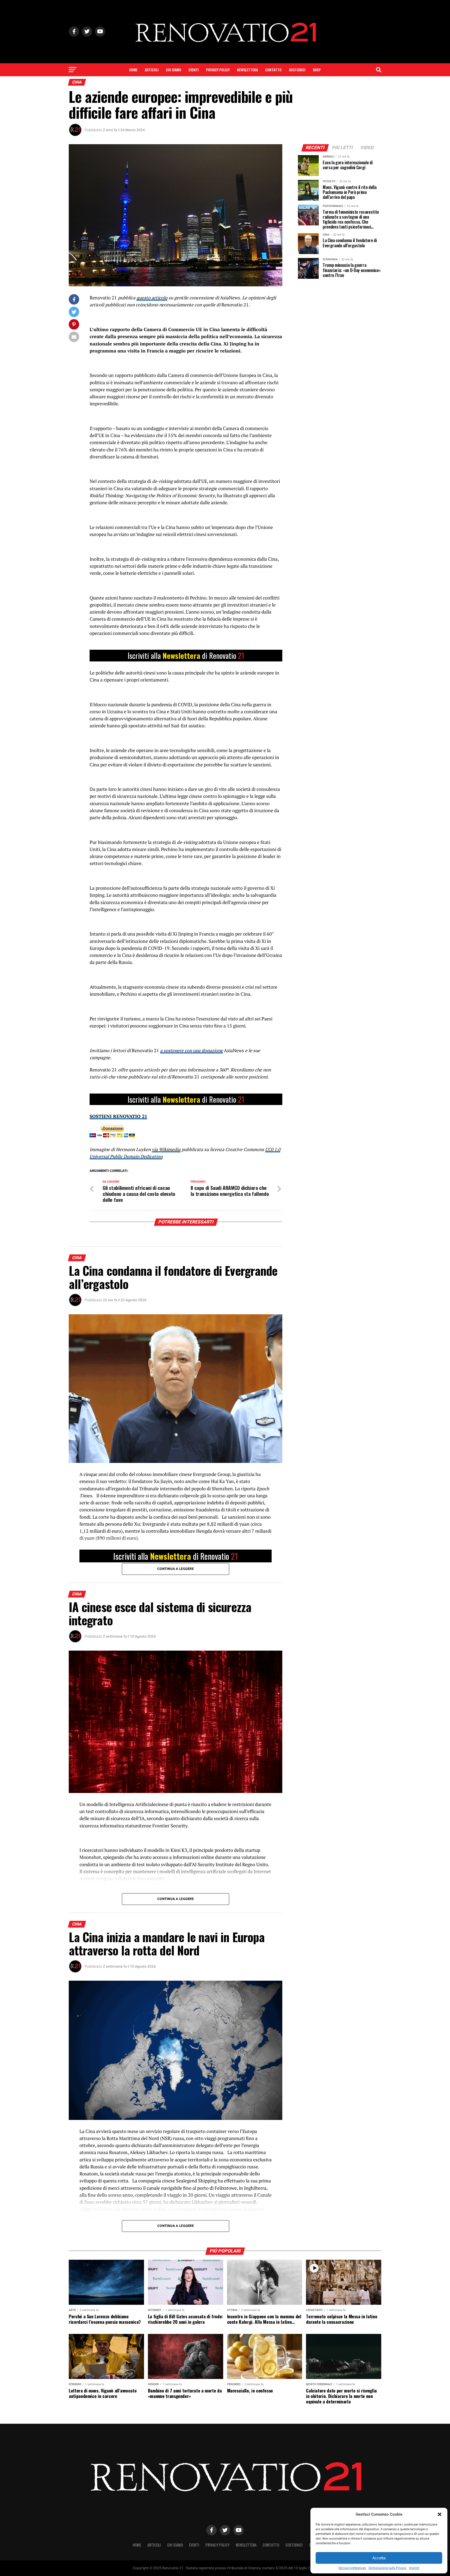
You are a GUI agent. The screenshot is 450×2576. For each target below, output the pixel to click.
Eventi (194, 70)
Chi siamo (174, 70)
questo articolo (152, 298)
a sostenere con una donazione (192, 1050)
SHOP (317, 70)
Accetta (379, 2558)
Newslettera (247, 70)
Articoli (152, 70)
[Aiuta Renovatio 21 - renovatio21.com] (186, 656)
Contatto (273, 70)
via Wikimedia (166, 1149)
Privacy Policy (218, 70)
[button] (440, 2514)
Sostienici (297, 70)
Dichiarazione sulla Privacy (387, 2568)
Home (133, 70)
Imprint (414, 2568)
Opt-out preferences (352, 2568)
